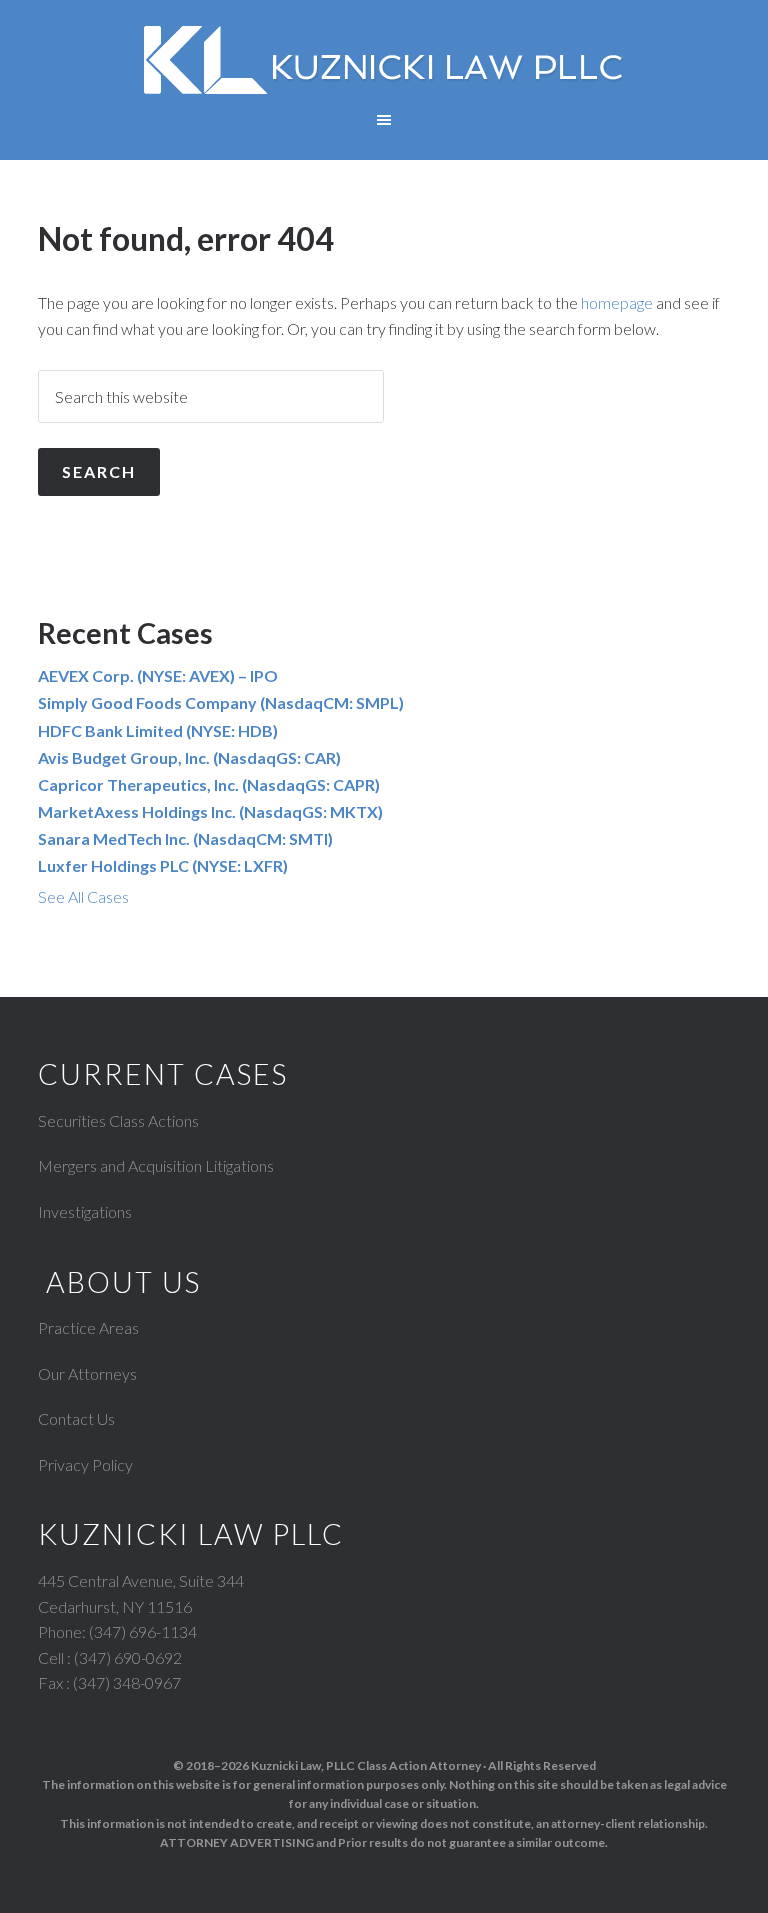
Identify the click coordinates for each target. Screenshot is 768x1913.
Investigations (85, 1211)
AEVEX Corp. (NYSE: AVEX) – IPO (158, 675)
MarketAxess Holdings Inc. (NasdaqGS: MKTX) (210, 811)
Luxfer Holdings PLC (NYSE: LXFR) (163, 865)
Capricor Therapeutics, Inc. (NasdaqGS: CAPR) (209, 784)
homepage (617, 302)
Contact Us (76, 1418)
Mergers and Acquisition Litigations (156, 1165)
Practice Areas (88, 1327)
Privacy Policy (85, 1464)
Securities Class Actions (118, 1120)
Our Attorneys (87, 1373)
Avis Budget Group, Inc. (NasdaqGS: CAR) (189, 757)
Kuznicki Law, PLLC (383, 60)
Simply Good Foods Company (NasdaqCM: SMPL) (221, 702)
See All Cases (83, 896)
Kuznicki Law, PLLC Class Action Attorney (366, 1765)
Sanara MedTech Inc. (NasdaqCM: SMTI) (185, 838)
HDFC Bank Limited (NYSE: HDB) (158, 730)
